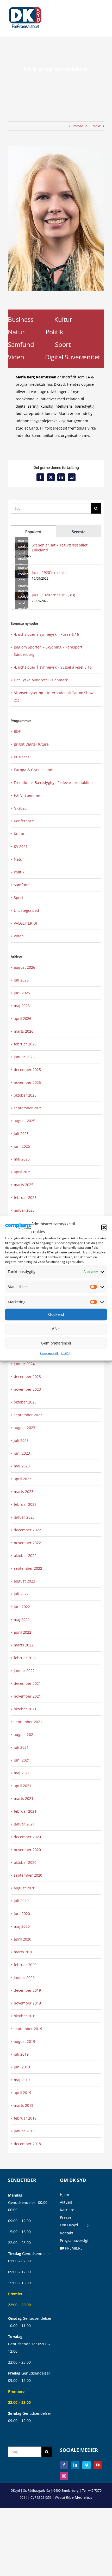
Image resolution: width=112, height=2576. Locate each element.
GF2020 (20, 808)
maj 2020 (22, 1926)
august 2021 (24, 1735)
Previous (80, 126)
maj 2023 (22, 1466)
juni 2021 (22, 1760)
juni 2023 (22, 1453)
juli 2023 (21, 1440)
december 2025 (27, 1070)
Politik (54, 332)
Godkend (56, 1314)
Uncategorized (26, 910)
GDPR (65, 1353)
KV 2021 (21, 846)
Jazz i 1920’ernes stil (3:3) (53, 595)
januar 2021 (24, 1824)
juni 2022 (22, 1607)
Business (21, 319)
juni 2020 (22, 1914)
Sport (63, 344)
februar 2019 (25, 2118)
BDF (17, 731)
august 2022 (24, 1581)
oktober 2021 (25, 1709)
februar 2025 (25, 1197)
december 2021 (27, 1683)
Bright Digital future (31, 744)
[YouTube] (98, 2465)
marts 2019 (24, 2105)
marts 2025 (24, 1185)
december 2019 (27, 1990)
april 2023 (23, 1479)
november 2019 (27, 2003)
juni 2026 (22, 993)
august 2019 (24, 2041)
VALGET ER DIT (26, 923)
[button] (104, 1227)
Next (97, 126)
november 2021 (27, 1696)
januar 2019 (24, 2131)
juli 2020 (21, 1901)
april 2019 (23, 2093)
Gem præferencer (56, 1343)
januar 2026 (24, 1057)
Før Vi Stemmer (27, 795)
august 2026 (24, 967)
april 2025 (23, 1172)
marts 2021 (24, 1798)
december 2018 (27, 2144)
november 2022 (27, 1543)
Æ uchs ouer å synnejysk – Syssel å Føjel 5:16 (53, 667)
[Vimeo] (86, 2465)
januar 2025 (24, 1210)
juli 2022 (21, 1594)
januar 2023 (24, 1517)
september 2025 (28, 1108)
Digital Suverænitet (73, 357)
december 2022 (27, 1530)
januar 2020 (24, 1977)
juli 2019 (21, 2054)
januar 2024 (24, 1364)
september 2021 (28, 1722)
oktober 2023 (25, 1402)
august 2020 (24, 1888)
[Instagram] (64, 2476)
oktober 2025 (25, 1095)
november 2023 (27, 1389)
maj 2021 (22, 1773)
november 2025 (27, 1082)
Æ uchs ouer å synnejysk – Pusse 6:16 (46, 634)
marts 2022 (24, 1645)
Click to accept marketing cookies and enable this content (23, 546)
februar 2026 (25, 1044)
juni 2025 (22, 1146)
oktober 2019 (25, 2016)
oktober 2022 (25, 1555)
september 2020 (28, 1875)
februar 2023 (25, 1504)
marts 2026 (24, 1031)
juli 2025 (21, 1134)
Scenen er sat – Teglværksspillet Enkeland (60, 548)
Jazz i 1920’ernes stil (49, 572)
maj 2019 (22, 2080)
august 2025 (24, 1121)
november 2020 (27, 1850)
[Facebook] (64, 2465)
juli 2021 (21, 1747)
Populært (33, 532)
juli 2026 (21, 980)
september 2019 (28, 2029)
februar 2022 (25, 1658)
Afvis (56, 1329)
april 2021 (23, 1786)
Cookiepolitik (49, 1353)
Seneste (79, 532)
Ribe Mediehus (79, 2497)
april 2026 (23, 1018)
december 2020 (27, 1837)
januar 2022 (24, 1671)
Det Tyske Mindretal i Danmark (41, 680)
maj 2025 (22, 1159)
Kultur (63, 319)
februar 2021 (25, 1811)
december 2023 (27, 1376)
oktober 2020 (25, 1862)
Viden (16, 357)
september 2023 (28, 1415)
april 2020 (23, 1939)
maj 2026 (22, 1006)
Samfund (21, 344)
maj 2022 (22, 1619)
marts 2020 (24, 1952)
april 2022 (23, 1632)
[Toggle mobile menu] (102, 11)
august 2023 (24, 1428)
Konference (24, 821)
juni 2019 (22, 2067)
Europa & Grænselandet (35, 770)
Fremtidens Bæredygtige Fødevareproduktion (53, 783)
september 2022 (28, 1568)
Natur (16, 332)
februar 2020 (25, 1965)
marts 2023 (24, 1492)
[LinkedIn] (75, 2465)
